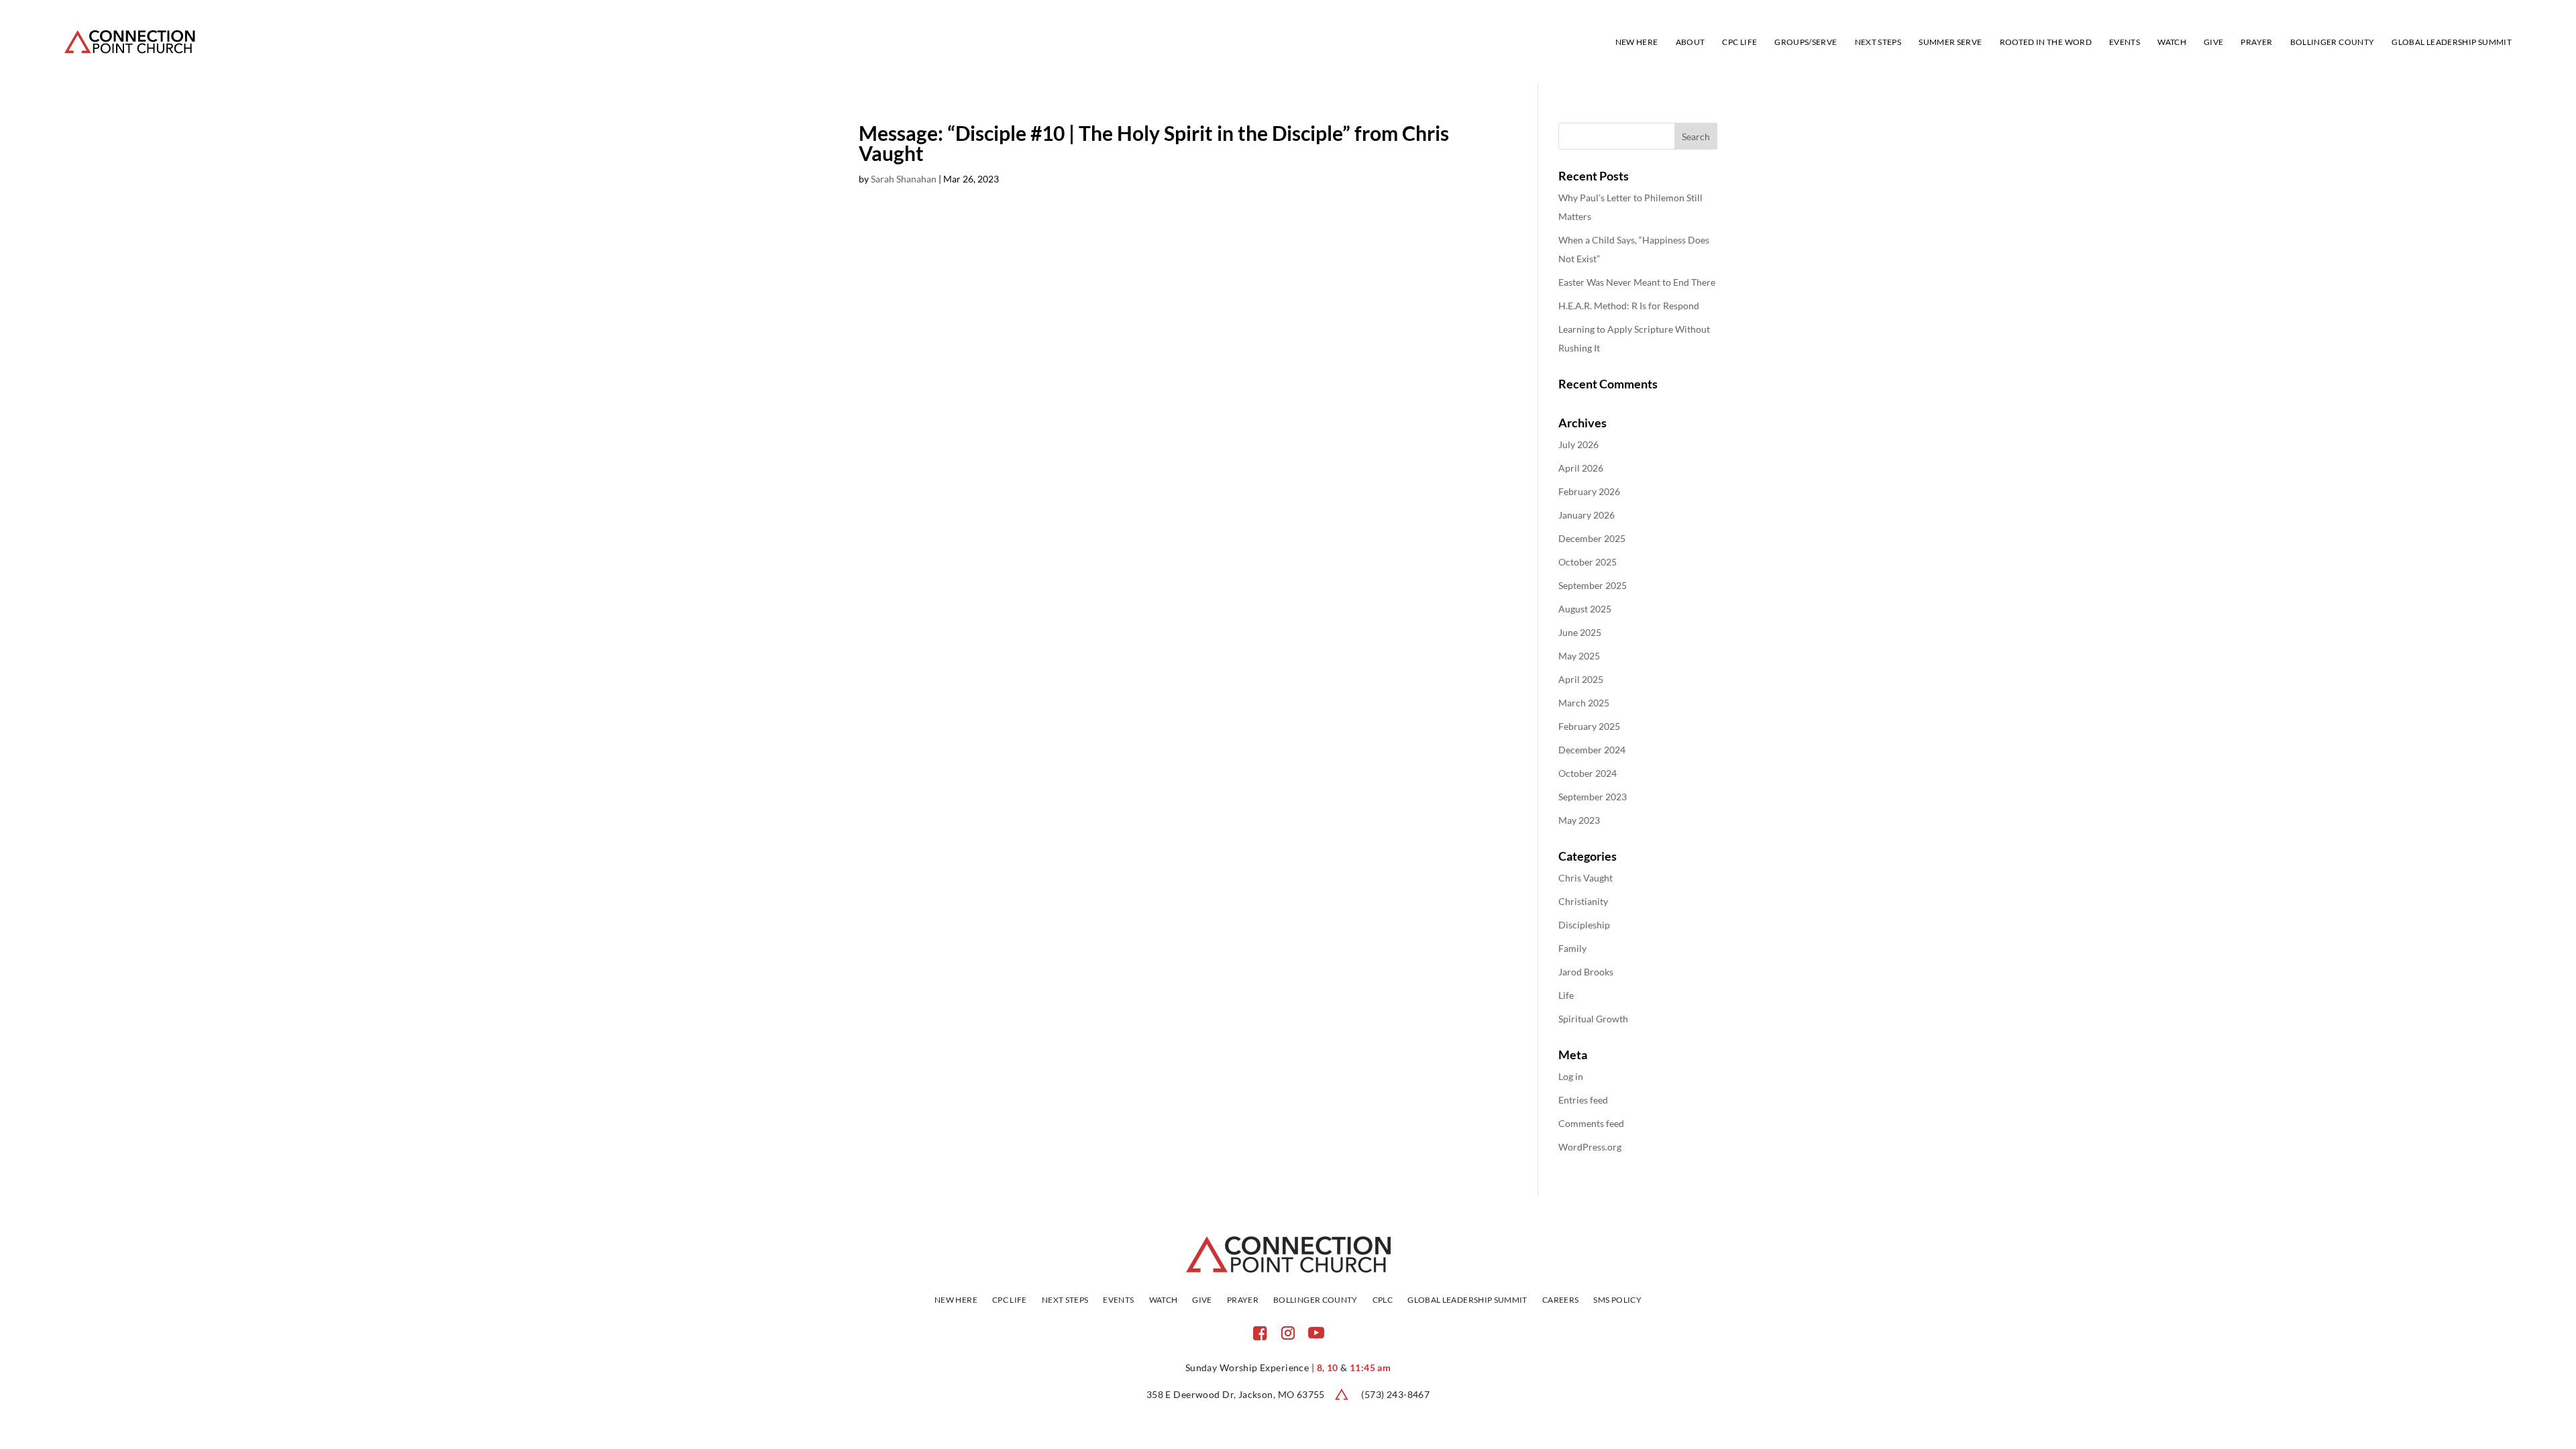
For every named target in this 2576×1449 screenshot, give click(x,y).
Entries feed (1583, 1100)
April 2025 (1581, 679)
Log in (1571, 1076)
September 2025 (1593, 585)
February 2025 (1589, 726)
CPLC (1383, 1300)
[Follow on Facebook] (1260, 1333)
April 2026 (1581, 468)
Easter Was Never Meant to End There (1637, 282)
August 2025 (1585, 609)
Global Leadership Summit (2452, 42)
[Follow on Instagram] (1288, 1333)
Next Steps (1878, 42)
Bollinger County (2332, 42)
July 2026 (1578, 444)
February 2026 (1589, 491)
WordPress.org (1590, 1147)
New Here (1637, 42)
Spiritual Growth (1593, 1019)
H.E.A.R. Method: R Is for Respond (1629, 306)
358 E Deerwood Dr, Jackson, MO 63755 (1236, 1394)
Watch (2172, 42)
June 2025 (1580, 632)
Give (2213, 42)
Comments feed (1591, 1123)
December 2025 (1592, 538)
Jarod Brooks (1586, 972)
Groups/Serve (1806, 42)
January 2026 (1587, 515)
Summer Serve (1950, 42)
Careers (1561, 1300)
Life (1566, 995)
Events (2125, 42)
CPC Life (1739, 42)
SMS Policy (1617, 1300)
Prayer (2256, 42)
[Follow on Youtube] (1316, 1333)
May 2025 (1579, 656)
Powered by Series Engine (1441, 250)
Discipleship (1584, 925)
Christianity (1583, 901)
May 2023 (1579, 820)
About (1690, 42)
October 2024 (1588, 773)
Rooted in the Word (2046, 42)
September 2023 (1593, 797)
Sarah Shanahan (904, 179)
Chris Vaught (1586, 878)
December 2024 (1592, 750)
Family (1572, 948)
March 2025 (1584, 703)
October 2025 (1588, 562)
